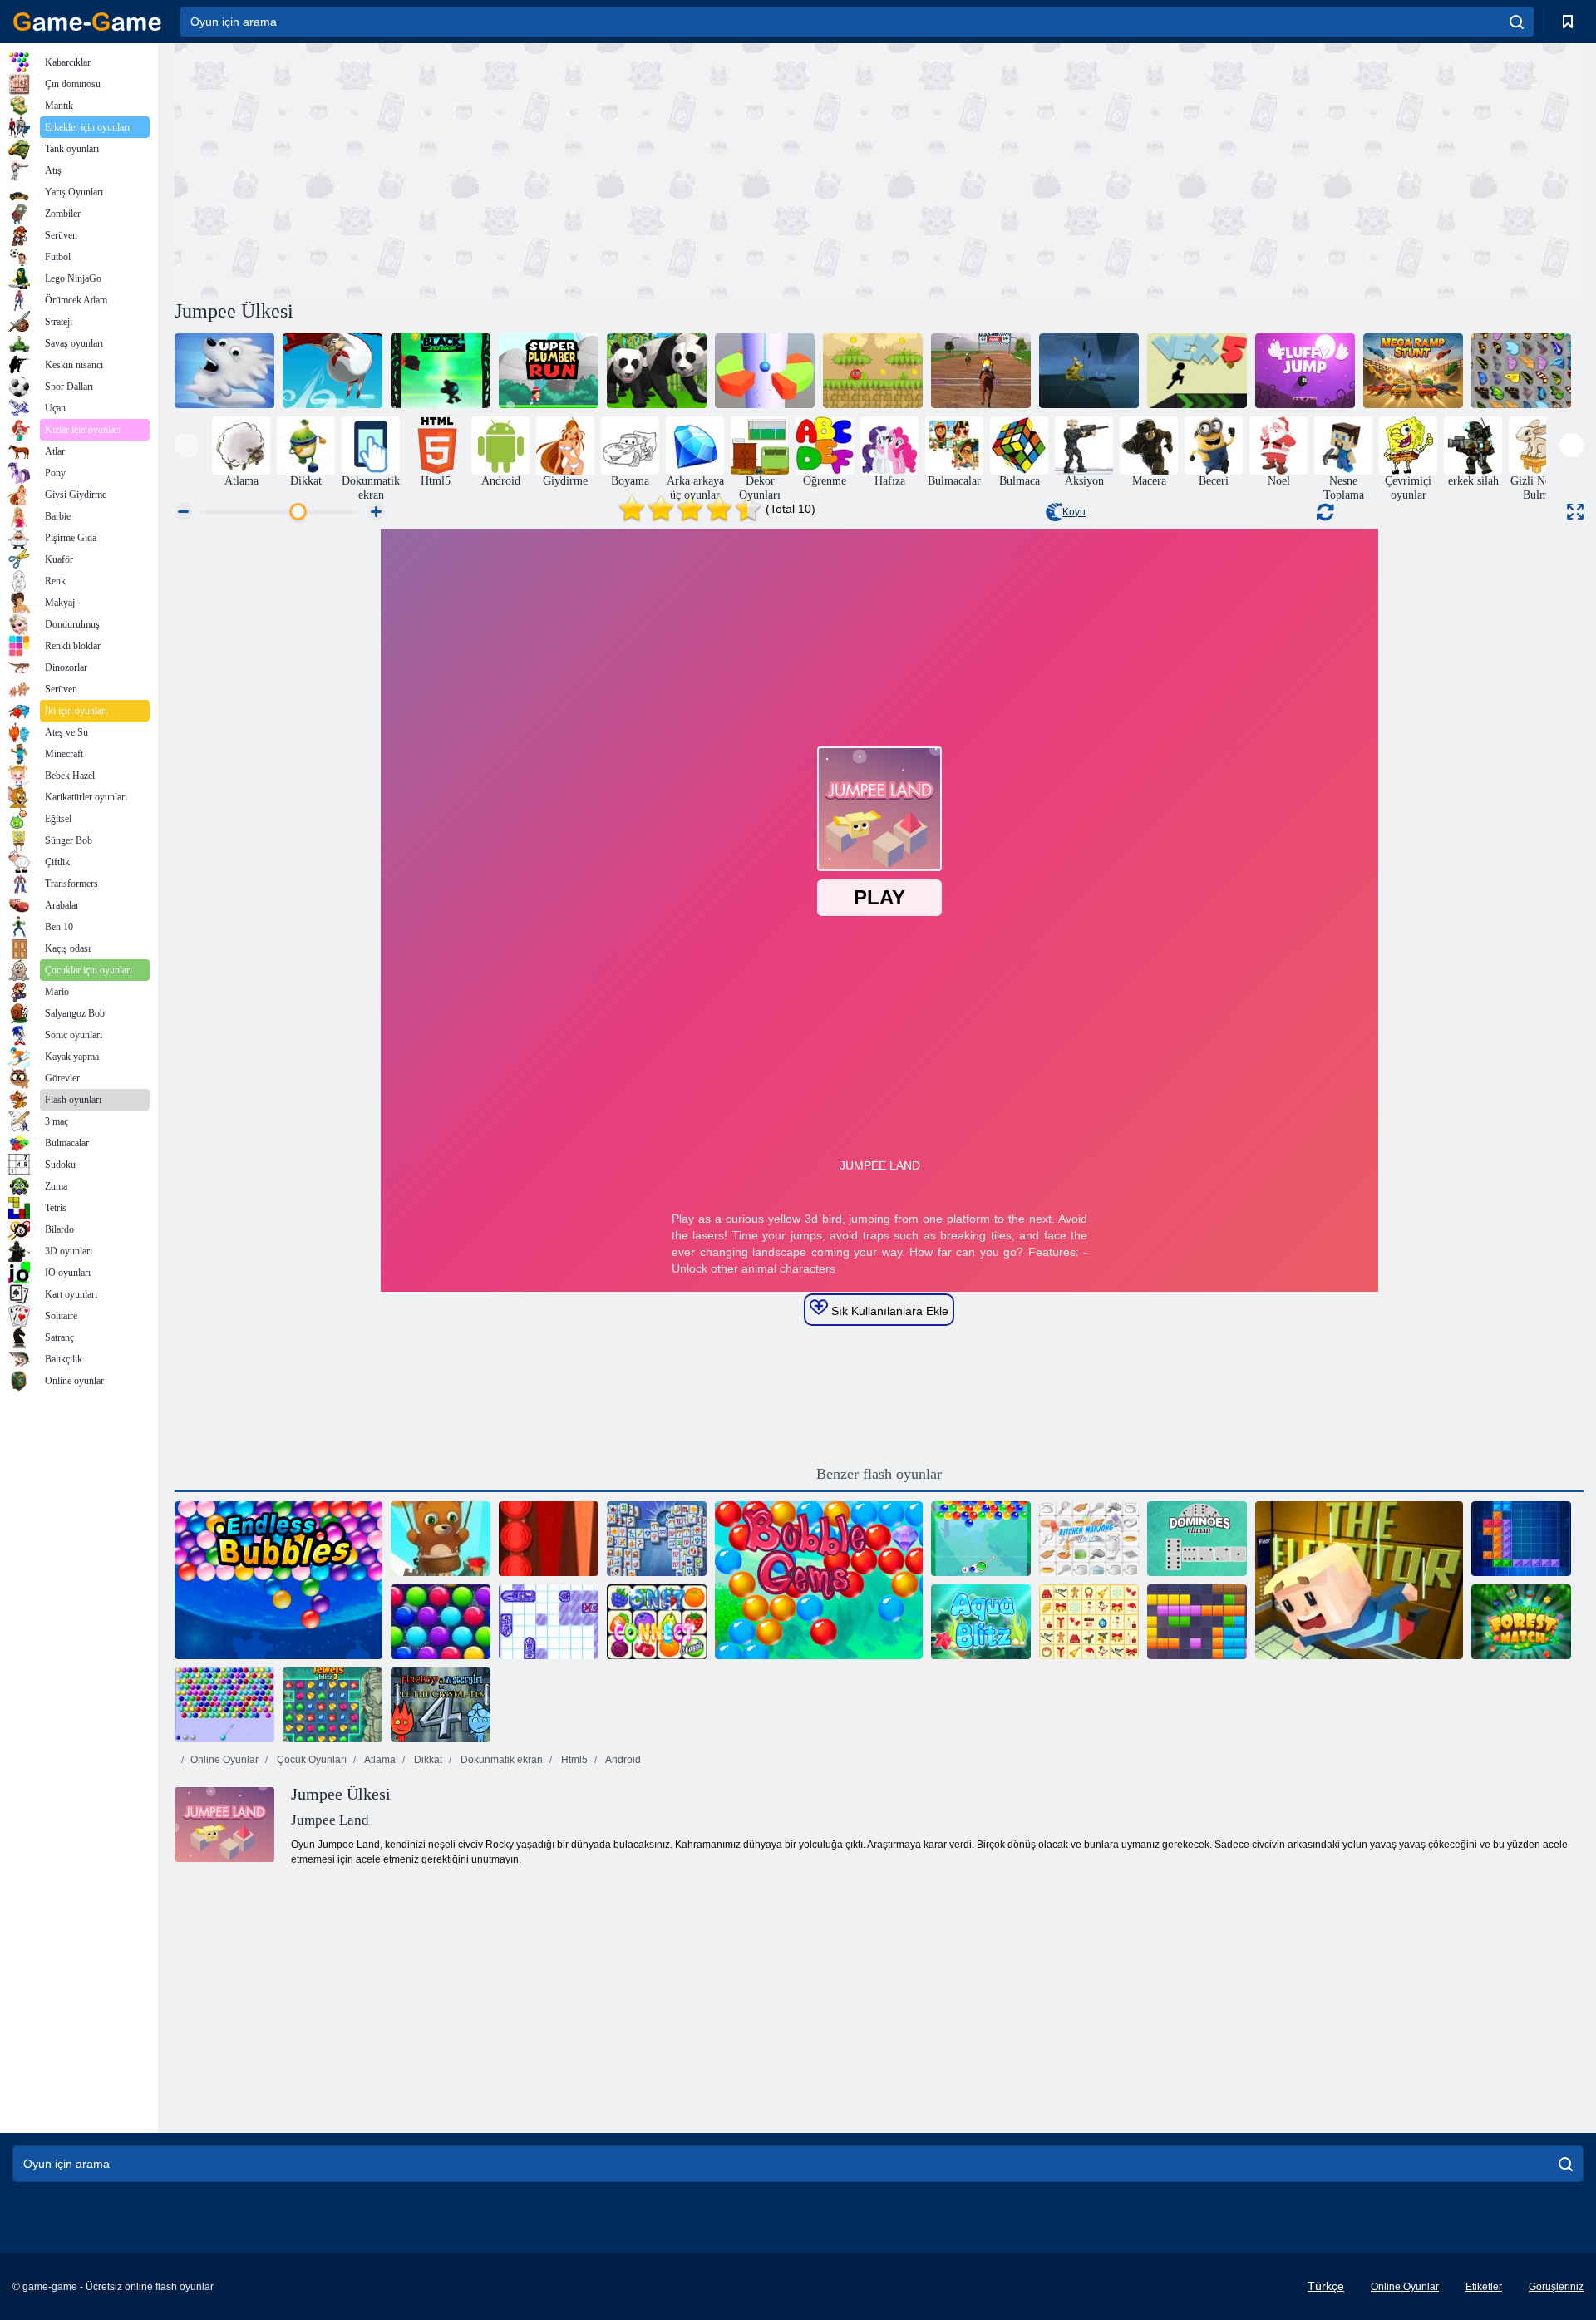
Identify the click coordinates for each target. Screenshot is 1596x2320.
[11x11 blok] (1197, 1622)
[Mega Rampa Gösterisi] (1413, 371)
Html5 (573, 1760)
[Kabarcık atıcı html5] (224, 1705)
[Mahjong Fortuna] (657, 1539)
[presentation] (187, 445)
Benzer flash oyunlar (879, 1474)
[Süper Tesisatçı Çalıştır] (549, 371)
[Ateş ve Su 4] (441, 1705)
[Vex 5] (1197, 371)
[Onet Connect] (657, 1622)
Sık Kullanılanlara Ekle (888, 1311)
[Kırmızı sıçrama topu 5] (873, 371)
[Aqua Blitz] (981, 1622)
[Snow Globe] (224, 371)
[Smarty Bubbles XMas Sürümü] (441, 1622)
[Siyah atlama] (441, 371)
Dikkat (427, 1760)
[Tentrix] (1521, 1539)
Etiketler (1484, 2287)
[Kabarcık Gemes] (819, 1580)
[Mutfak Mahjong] (1089, 1539)
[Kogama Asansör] (1359, 1580)
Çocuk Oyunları (310, 1760)
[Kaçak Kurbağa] (1089, 371)
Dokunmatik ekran (500, 1760)
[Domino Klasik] (1197, 1539)
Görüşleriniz (1556, 2287)
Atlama (379, 1760)
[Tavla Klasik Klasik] (549, 1539)
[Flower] (332, 371)
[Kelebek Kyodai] (1521, 371)
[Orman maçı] (1521, 1622)
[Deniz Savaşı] (549, 1622)
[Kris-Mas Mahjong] (1089, 1622)
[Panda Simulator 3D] (657, 371)
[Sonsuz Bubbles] (278, 1580)
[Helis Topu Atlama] (765, 371)
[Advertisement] (527, 169)
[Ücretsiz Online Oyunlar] (87, 22)
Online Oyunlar (224, 1760)
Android (622, 1760)
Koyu (1074, 512)
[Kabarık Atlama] (1305, 371)
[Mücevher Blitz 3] (332, 1705)
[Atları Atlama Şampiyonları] (981, 371)
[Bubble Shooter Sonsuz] (441, 1539)
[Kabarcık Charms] (981, 1539)
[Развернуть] (1575, 512)
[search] (1517, 22)
